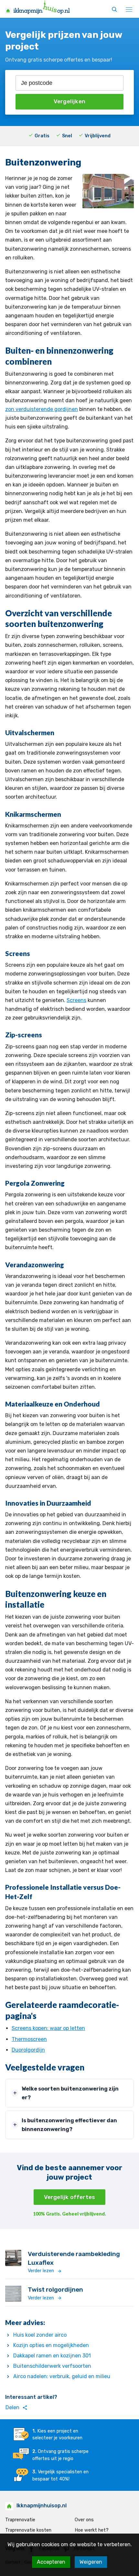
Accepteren (51, 2562)
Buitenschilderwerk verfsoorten (52, 2366)
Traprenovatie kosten (28, 2530)
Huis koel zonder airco (40, 2335)
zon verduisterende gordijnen (42, 409)
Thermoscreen (29, 2039)
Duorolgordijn (28, 2050)
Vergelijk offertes (70, 2197)
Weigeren (91, 2562)
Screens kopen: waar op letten (48, 2028)
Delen (16, 2408)
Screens (76, 1000)
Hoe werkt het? (92, 2530)
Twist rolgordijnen (55, 2290)
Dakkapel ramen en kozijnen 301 (52, 2356)
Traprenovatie (20, 2520)
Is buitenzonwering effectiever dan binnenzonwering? (69, 2125)
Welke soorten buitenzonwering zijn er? (70, 2093)
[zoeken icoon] (114, 10)
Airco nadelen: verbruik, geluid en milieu (62, 2376)
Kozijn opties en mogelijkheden (51, 2345)
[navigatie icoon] (129, 10)
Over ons (84, 2520)
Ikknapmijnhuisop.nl (42, 2506)
